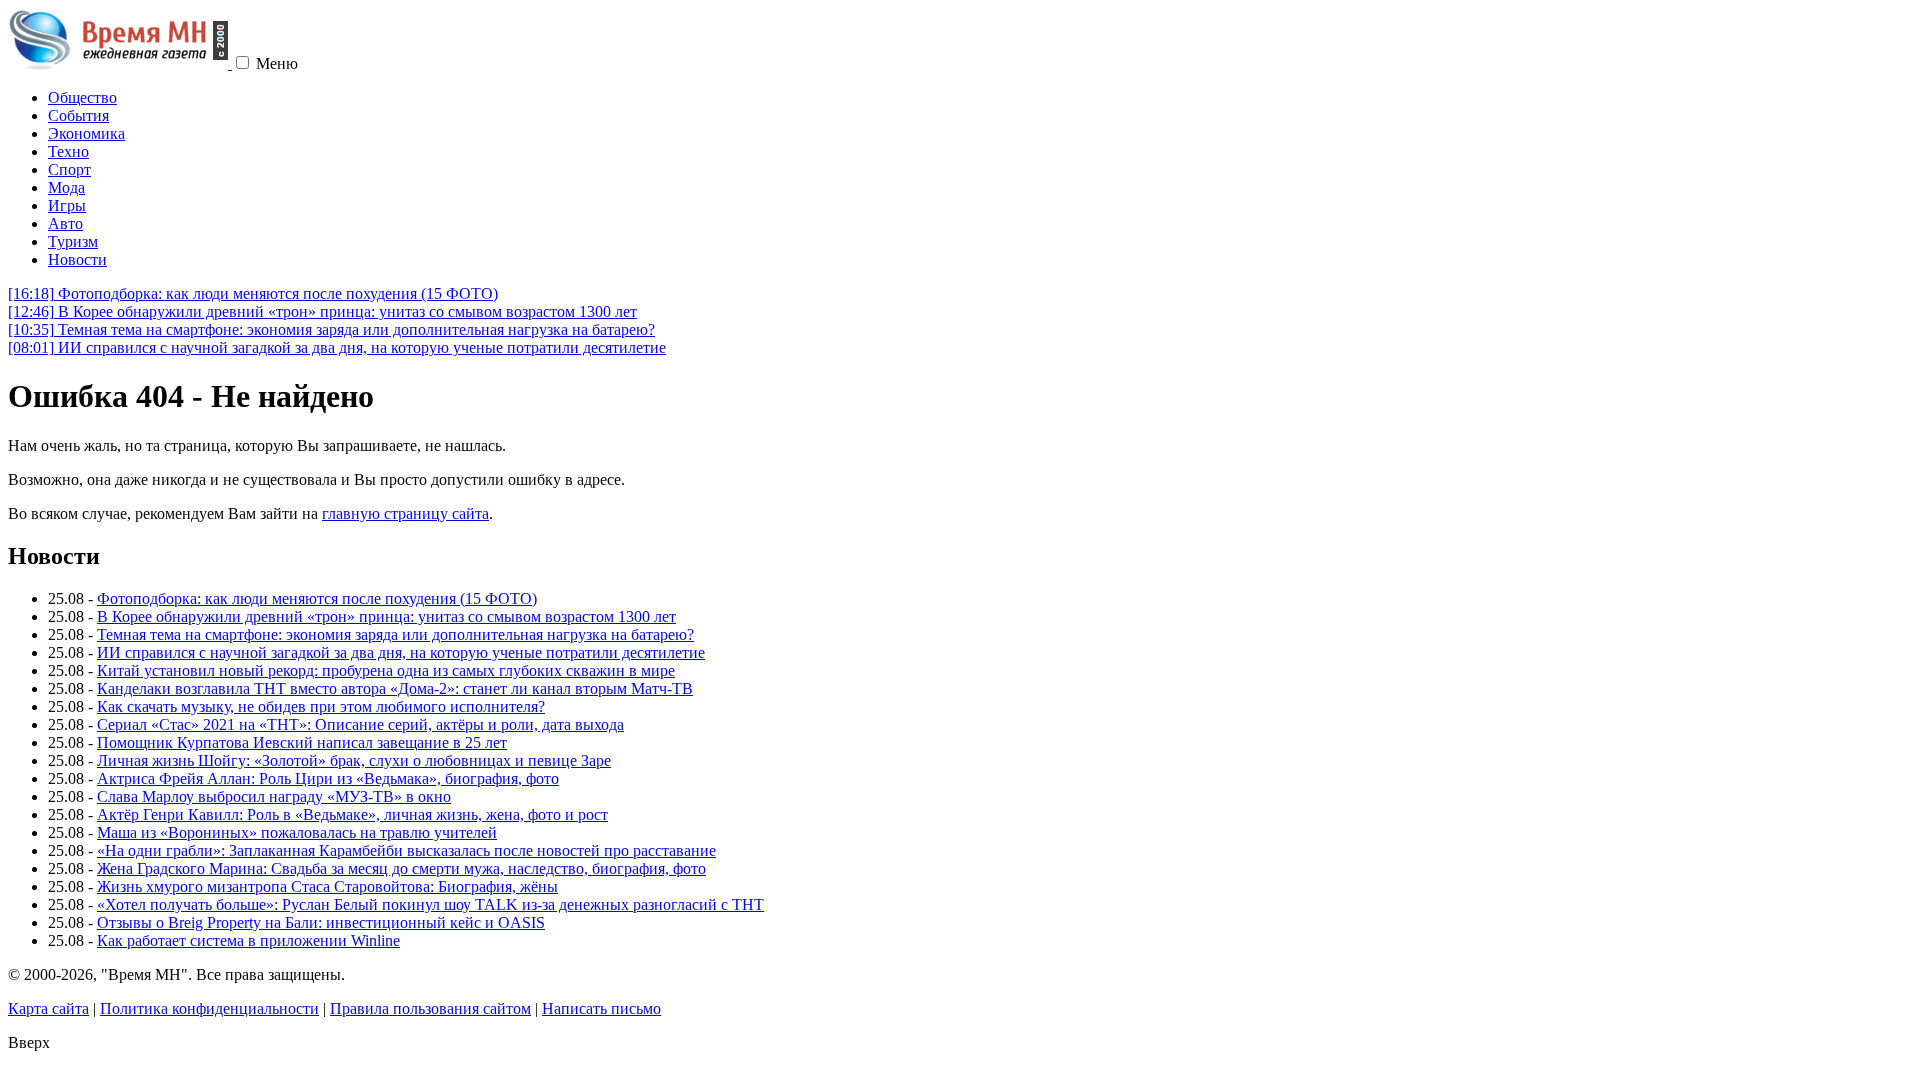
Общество (82, 97)
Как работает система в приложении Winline (248, 940)
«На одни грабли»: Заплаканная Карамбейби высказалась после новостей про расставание (406, 850)
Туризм (73, 241)
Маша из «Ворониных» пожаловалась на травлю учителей (297, 832)
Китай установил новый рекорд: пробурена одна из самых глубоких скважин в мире (386, 670)
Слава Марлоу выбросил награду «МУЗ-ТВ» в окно (274, 796)
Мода (66, 187)
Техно (68, 151)
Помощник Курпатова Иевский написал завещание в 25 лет (302, 742)
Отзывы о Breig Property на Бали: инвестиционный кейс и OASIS (321, 922)
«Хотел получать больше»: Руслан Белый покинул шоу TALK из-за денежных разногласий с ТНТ (430, 904)
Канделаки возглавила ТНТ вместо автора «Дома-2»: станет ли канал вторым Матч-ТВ (395, 688)
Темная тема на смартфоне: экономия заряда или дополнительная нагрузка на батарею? (331, 329)
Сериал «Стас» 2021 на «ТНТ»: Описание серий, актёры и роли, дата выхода (360, 724)
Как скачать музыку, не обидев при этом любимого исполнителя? (321, 706)
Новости (77, 259)
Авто (65, 223)
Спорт (69, 169)
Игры (67, 205)
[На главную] (120, 63)
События (78, 115)
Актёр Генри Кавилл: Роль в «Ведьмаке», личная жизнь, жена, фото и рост (352, 814)
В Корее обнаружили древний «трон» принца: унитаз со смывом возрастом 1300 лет (322, 311)
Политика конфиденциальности (209, 1008)
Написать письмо (601, 1008)
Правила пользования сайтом (430, 1008)
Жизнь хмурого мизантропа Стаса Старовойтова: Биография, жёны (327, 886)
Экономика (86, 133)
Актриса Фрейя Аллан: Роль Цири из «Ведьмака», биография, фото (328, 778)
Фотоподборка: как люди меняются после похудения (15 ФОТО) (253, 293)
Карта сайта (48, 1008)
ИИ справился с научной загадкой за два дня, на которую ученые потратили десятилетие (337, 347)
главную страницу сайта (405, 513)
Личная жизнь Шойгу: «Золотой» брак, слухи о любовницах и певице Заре (354, 760)
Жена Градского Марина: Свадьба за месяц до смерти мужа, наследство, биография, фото (401, 868)
